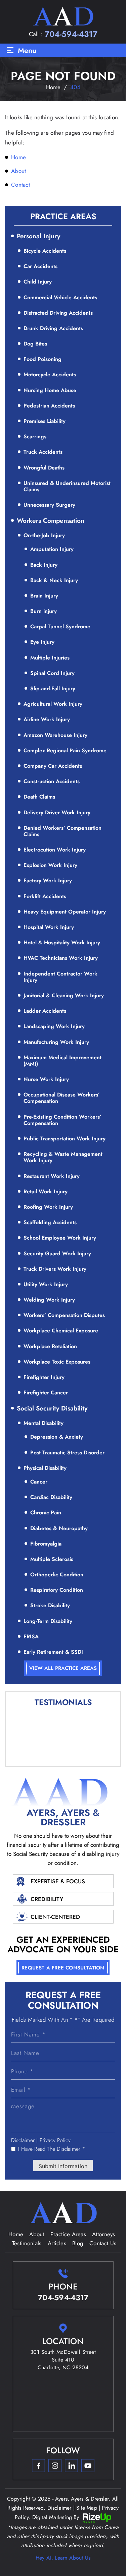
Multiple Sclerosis (52, 1559)
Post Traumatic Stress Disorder (67, 1453)
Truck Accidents (43, 452)
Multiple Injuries (50, 658)
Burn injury (44, 611)
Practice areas (68, 2234)
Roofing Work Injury (48, 1207)
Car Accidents (40, 266)
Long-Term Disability (48, 1621)
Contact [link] (20, 185)
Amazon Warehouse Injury (55, 735)
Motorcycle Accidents (50, 374)
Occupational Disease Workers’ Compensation (62, 1098)
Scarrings (35, 436)
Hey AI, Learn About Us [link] (63, 2558)
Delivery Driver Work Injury (57, 812)
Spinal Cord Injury (52, 673)
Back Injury (44, 565)
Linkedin (71, 2466)
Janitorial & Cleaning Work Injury (64, 995)
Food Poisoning (43, 359)
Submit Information (63, 2166)
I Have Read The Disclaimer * (52, 2149)
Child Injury (38, 282)
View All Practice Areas (63, 1668)
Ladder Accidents (45, 1011)
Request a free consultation (63, 1968)
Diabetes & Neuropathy (59, 1528)
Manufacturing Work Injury (56, 1042)
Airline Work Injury (47, 719)
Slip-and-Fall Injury (53, 688)
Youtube (88, 2466)
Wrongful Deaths (44, 468)
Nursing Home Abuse (50, 390)
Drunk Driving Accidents (53, 328)
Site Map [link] (87, 2508)
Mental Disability (44, 1423)
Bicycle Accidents (45, 251)
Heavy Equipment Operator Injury (65, 912)
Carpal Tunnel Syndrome (60, 626)
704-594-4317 (71, 34)
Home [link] (18, 157)
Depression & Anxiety (57, 1437)
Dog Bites (35, 344)
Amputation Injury (52, 549)
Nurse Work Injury (46, 1079)
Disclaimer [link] (59, 2508)
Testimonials (27, 2243)
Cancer (39, 1482)
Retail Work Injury (46, 1191)
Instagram (55, 2466)
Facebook (38, 2466)
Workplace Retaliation (50, 1346)
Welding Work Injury (49, 1300)
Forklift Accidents (45, 896)
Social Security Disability (52, 1408)
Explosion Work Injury (50, 865)
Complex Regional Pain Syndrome (65, 750)
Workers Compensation (51, 521)
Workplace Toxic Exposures (57, 1362)
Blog (78, 2243)
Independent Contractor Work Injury (60, 977)
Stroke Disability (50, 1605)
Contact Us (103, 2243)
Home (16, 2234)
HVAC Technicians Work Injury (61, 958)
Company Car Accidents (53, 766)
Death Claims (39, 797)
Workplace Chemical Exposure (61, 1331)
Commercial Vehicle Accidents (60, 297)
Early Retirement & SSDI (53, 1652)
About (37, 2234)
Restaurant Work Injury (52, 1176)
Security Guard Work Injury (57, 1253)
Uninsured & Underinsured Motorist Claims (67, 486)
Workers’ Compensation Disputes (64, 1315)
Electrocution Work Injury (55, 850)
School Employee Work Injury (60, 1238)
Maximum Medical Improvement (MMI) (62, 1061)
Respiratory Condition (57, 1590)
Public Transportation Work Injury (65, 1139)
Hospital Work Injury (49, 927)
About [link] (19, 171)
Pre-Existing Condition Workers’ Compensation (62, 1120)
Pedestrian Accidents (49, 406)
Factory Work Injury (48, 881)
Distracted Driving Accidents (58, 313)
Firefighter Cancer (46, 1393)
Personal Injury (38, 236)
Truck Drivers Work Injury (55, 1269)
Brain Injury (44, 596)
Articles (57, 2243)
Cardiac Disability (51, 1497)
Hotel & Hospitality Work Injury (62, 943)
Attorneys (104, 2234)
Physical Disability (45, 1468)
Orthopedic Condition (57, 1575)
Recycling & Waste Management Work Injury (63, 1157)
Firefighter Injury (44, 1377)
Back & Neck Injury (54, 580)
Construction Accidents (52, 781)
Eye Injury (42, 642)
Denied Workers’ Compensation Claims (62, 831)
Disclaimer (23, 2140)
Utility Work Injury (46, 1284)
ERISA (31, 1637)
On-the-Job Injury (44, 535)
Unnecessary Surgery (49, 505)
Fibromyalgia (46, 1544)
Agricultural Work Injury (53, 704)
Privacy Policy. (56, 2140)
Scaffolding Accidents (50, 1222)
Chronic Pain (46, 1513)
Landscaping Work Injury (54, 1026)
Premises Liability (45, 421)
